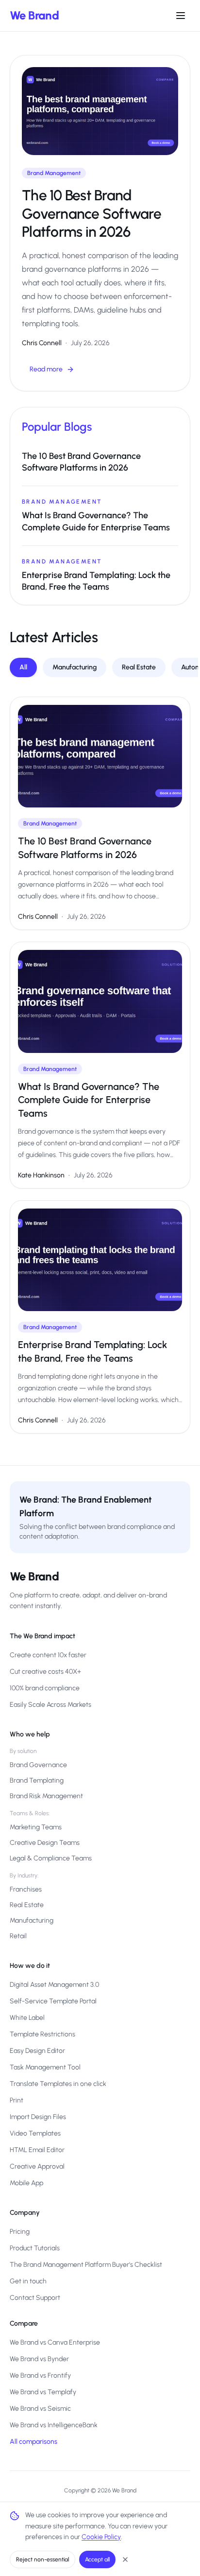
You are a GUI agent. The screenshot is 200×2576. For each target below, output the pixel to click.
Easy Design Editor (37, 2051)
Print (17, 2100)
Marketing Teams (36, 1827)
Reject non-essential (42, 2559)
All (23, 667)
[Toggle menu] (181, 16)
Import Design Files (38, 2117)
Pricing (20, 2232)
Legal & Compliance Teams (51, 1858)
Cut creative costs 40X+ (45, 1672)
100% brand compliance (45, 1688)
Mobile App (26, 2183)
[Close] (125, 2559)
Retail (18, 1936)
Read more (46, 369)
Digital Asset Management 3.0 (54, 1985)
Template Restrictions (42, 2034)
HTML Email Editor (37, 2150)
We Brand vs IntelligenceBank (54, 2425)
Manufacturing (75, 667)
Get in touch (28, 2281)
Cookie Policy (101, 2537)
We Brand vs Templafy (43, 2392)
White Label (27, 2018)
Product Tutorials (35, 2248)
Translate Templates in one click (58, 2084)
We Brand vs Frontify (40, 2375)
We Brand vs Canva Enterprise (55, 2342)
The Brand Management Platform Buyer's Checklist (86, 2265)
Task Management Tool (45, 2067)
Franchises (26, 1889)
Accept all (97, 2559)
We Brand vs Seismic (40, 2409)
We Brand (34, 15)
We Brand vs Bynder (39, 2359)
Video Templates (35, 2133)
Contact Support (35, 2298)
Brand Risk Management (46, 1796)
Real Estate (139, 667)
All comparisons (33, 2442)
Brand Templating (37, 1780)
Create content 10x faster (48, 1655)
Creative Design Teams (45, 1843)
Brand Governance (38, 1765)
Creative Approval (37, 2166)
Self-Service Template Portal (53, 2001)
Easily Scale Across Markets (50, 1705)
